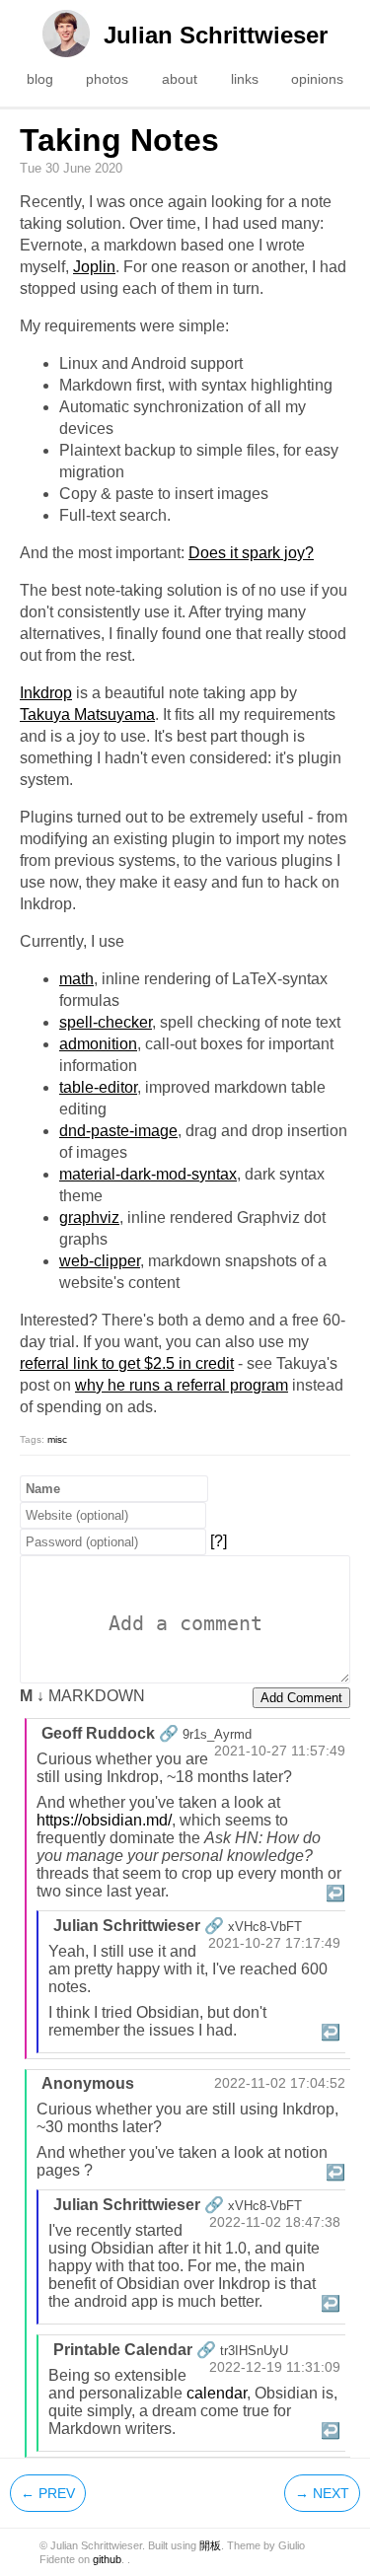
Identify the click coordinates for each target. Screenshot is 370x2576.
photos (107, 79)
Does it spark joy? (251, 553)
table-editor (98, 1087)
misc (57, 1439)
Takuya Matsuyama (87, 715)
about (180, 79)
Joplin (94, 267)
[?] (219, 1541)
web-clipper (100, 1261)
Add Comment (301, 1698)
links (245, 79)
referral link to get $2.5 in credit (127, 1363)
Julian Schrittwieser (216, 35)
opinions (317, 79)
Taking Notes (119, 140)
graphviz (89, 1217)
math (76, 979)
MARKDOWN (82, 1696)
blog (40, 79)
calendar (217, 2393)
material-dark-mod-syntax (148, 1174)
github (107, 2559)
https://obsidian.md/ (104, 1820)
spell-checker (106, 1022)
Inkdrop (46, 693)
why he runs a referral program (182, 1385)
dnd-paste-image (118, 1131)
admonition (98, 1044)
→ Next (322, 2493)
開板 (210, 2545)
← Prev (48, 2493)
